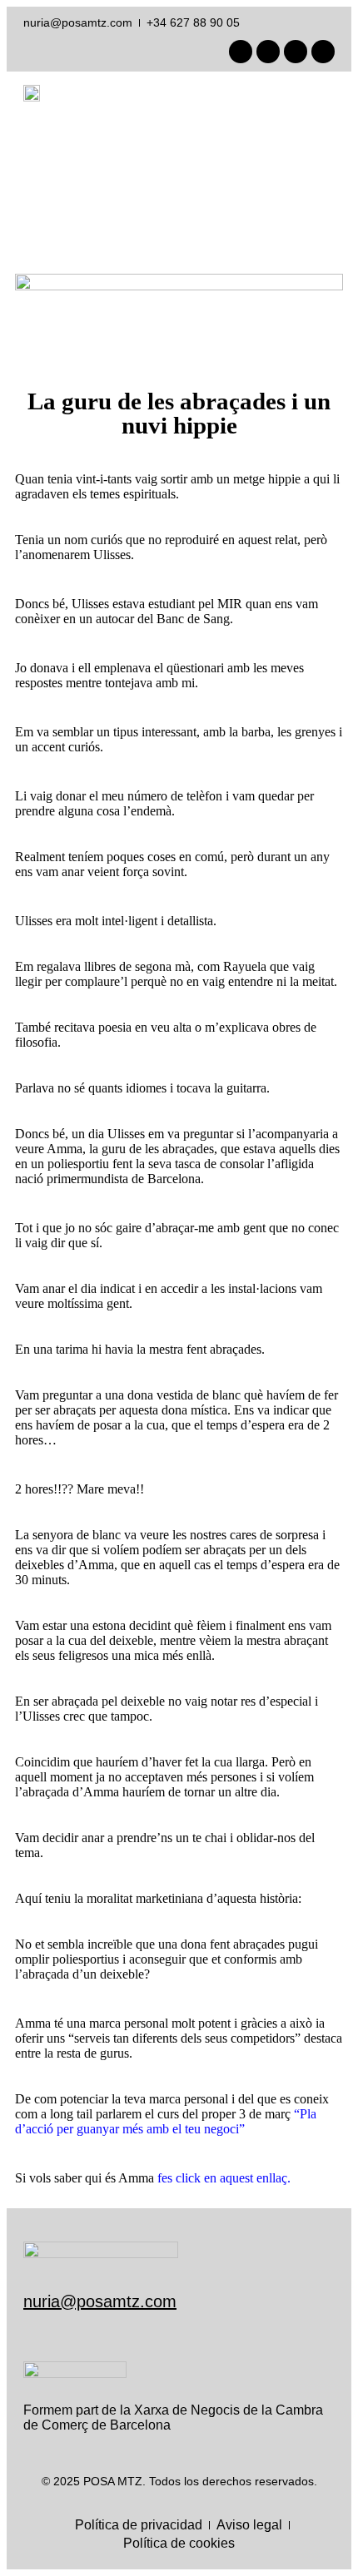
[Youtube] (296, 52)
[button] (323, 94)
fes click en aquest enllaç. (226, 2178)
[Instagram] (241, 52)
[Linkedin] (268, 52)
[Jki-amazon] (323, 52)
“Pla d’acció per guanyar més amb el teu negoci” (166, 2121)
